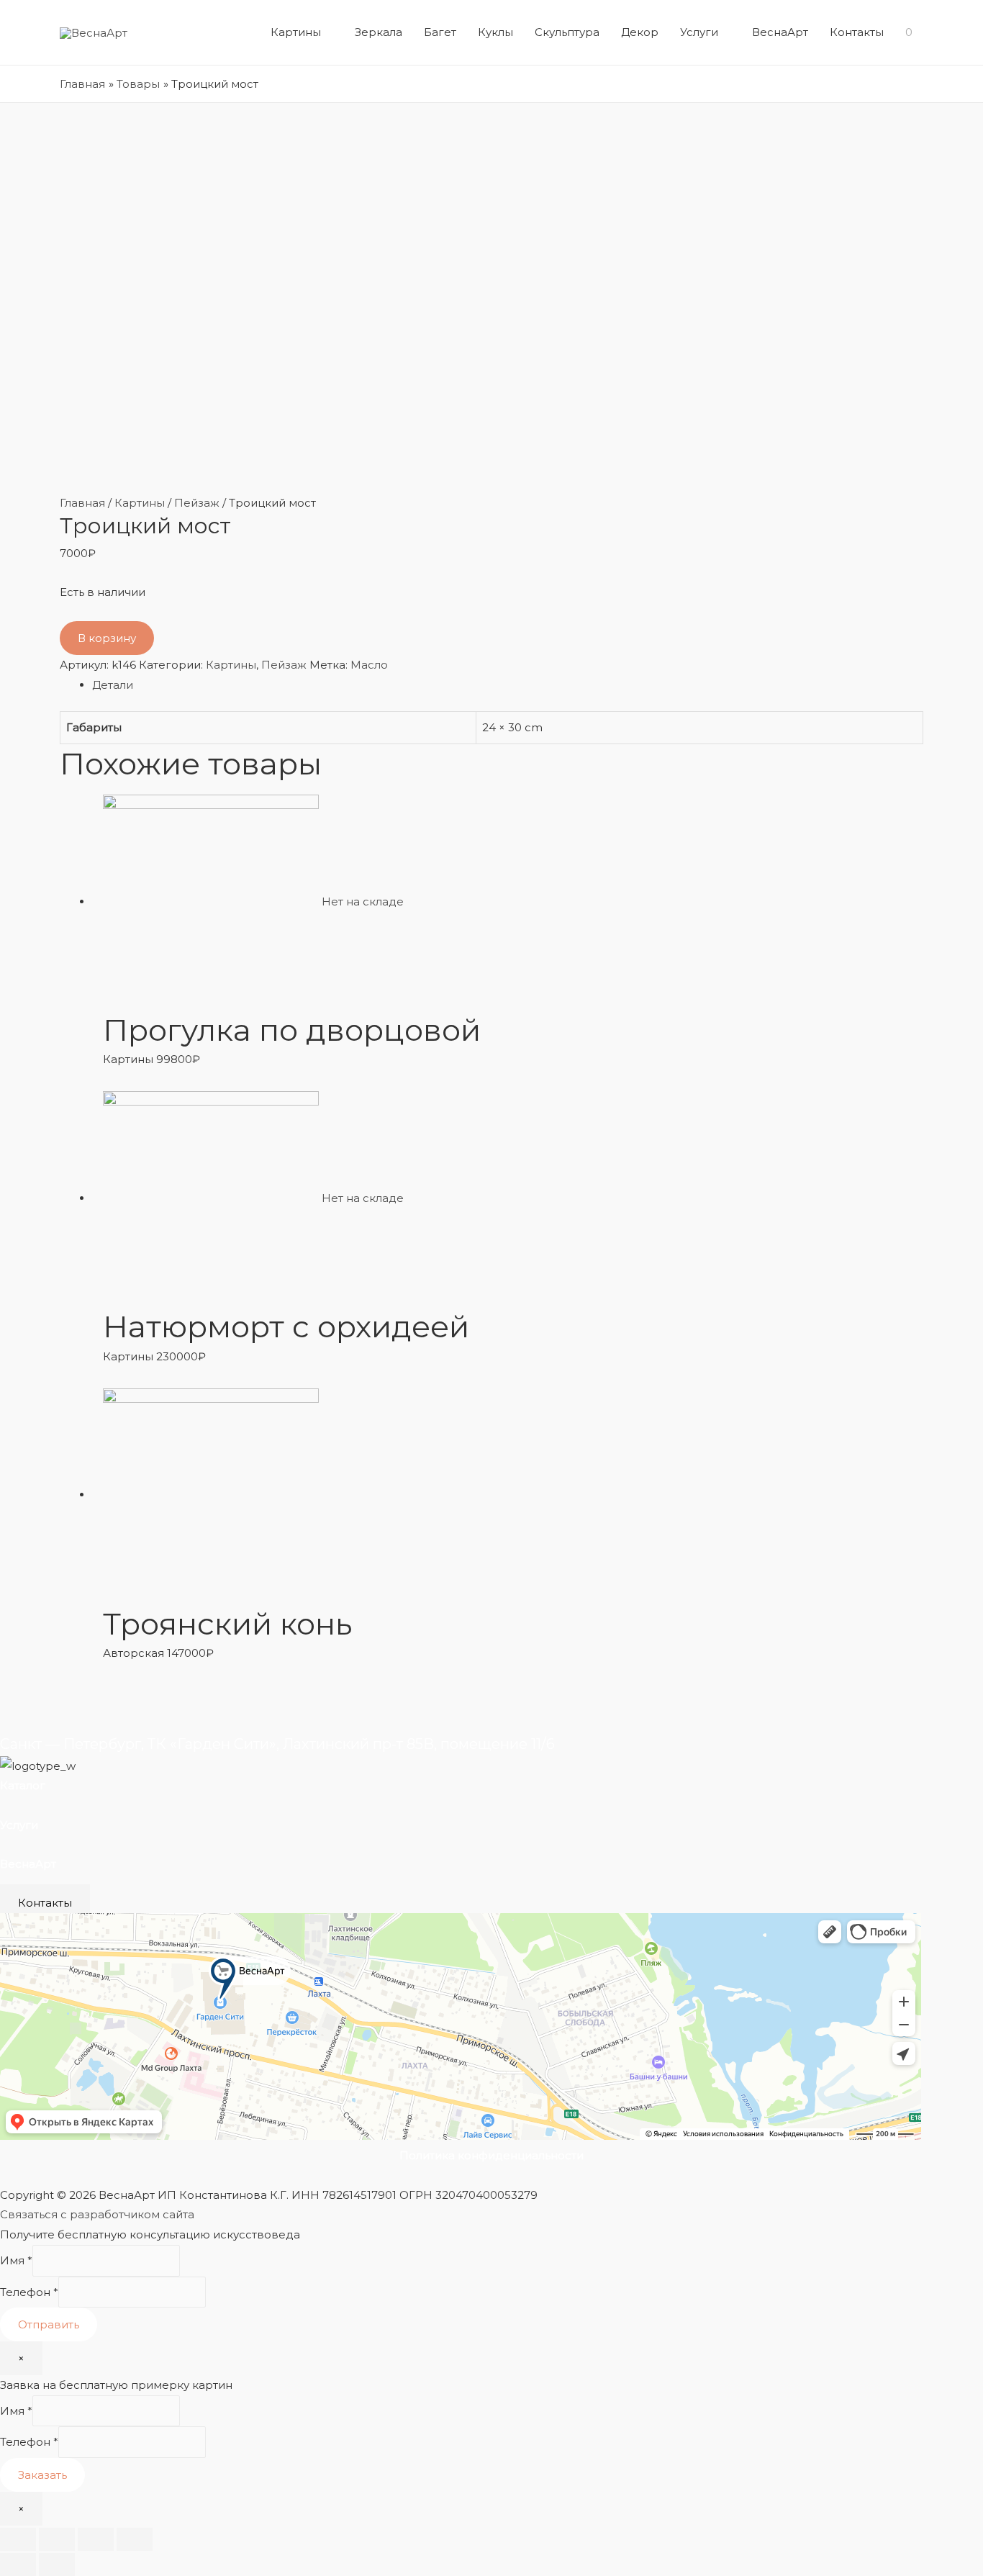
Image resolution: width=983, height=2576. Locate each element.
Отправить (49, 2324)
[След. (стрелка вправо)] (57, 2564)
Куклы (495, 32)
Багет (440, 32)
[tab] (508, 685)
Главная (82, 503)
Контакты (857, 32)
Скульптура (567, 32)
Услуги (699, 32)
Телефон (29, 2292)
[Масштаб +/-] (135, 2539)
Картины (296, 32)
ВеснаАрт (780, 32)
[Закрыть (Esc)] (18, 2539)
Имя (16, 2260)
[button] (45, 1903)
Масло (369, 665)
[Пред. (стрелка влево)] (18, 2564)
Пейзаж (197, 503)
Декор (640, 32)
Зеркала (379, 32)
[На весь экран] (96, 2539)
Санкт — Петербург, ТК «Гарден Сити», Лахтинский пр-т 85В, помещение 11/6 (277, 1744)
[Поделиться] (57, 2539)
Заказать (42, 2475)
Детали (113, 685)
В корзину (107, 638)
